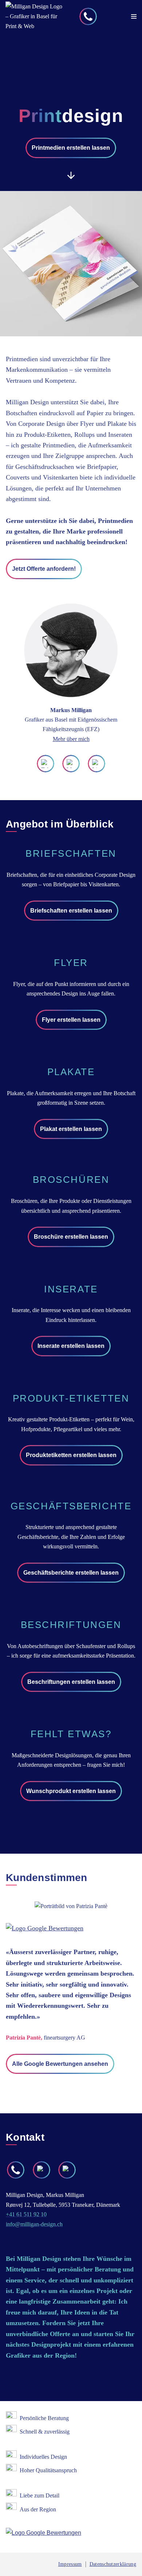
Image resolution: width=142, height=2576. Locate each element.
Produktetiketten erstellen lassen (71, 1455)
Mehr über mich (71, 739)
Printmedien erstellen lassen (71, 148)
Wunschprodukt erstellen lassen (71, 1791)
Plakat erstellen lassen (71, 1129)
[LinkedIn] (96, 764)
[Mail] (71, 764)
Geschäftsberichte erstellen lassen (71, 1573)
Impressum (70, 2564)
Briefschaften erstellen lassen (71, 911)
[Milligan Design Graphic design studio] (36, 16)
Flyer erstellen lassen (71, 1020)
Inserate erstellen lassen (71, 1346)
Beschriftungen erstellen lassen (71, 1682)
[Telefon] (88, 16)
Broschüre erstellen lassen (71, 1237)
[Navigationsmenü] (134, 16)
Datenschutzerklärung (113, 2564)
